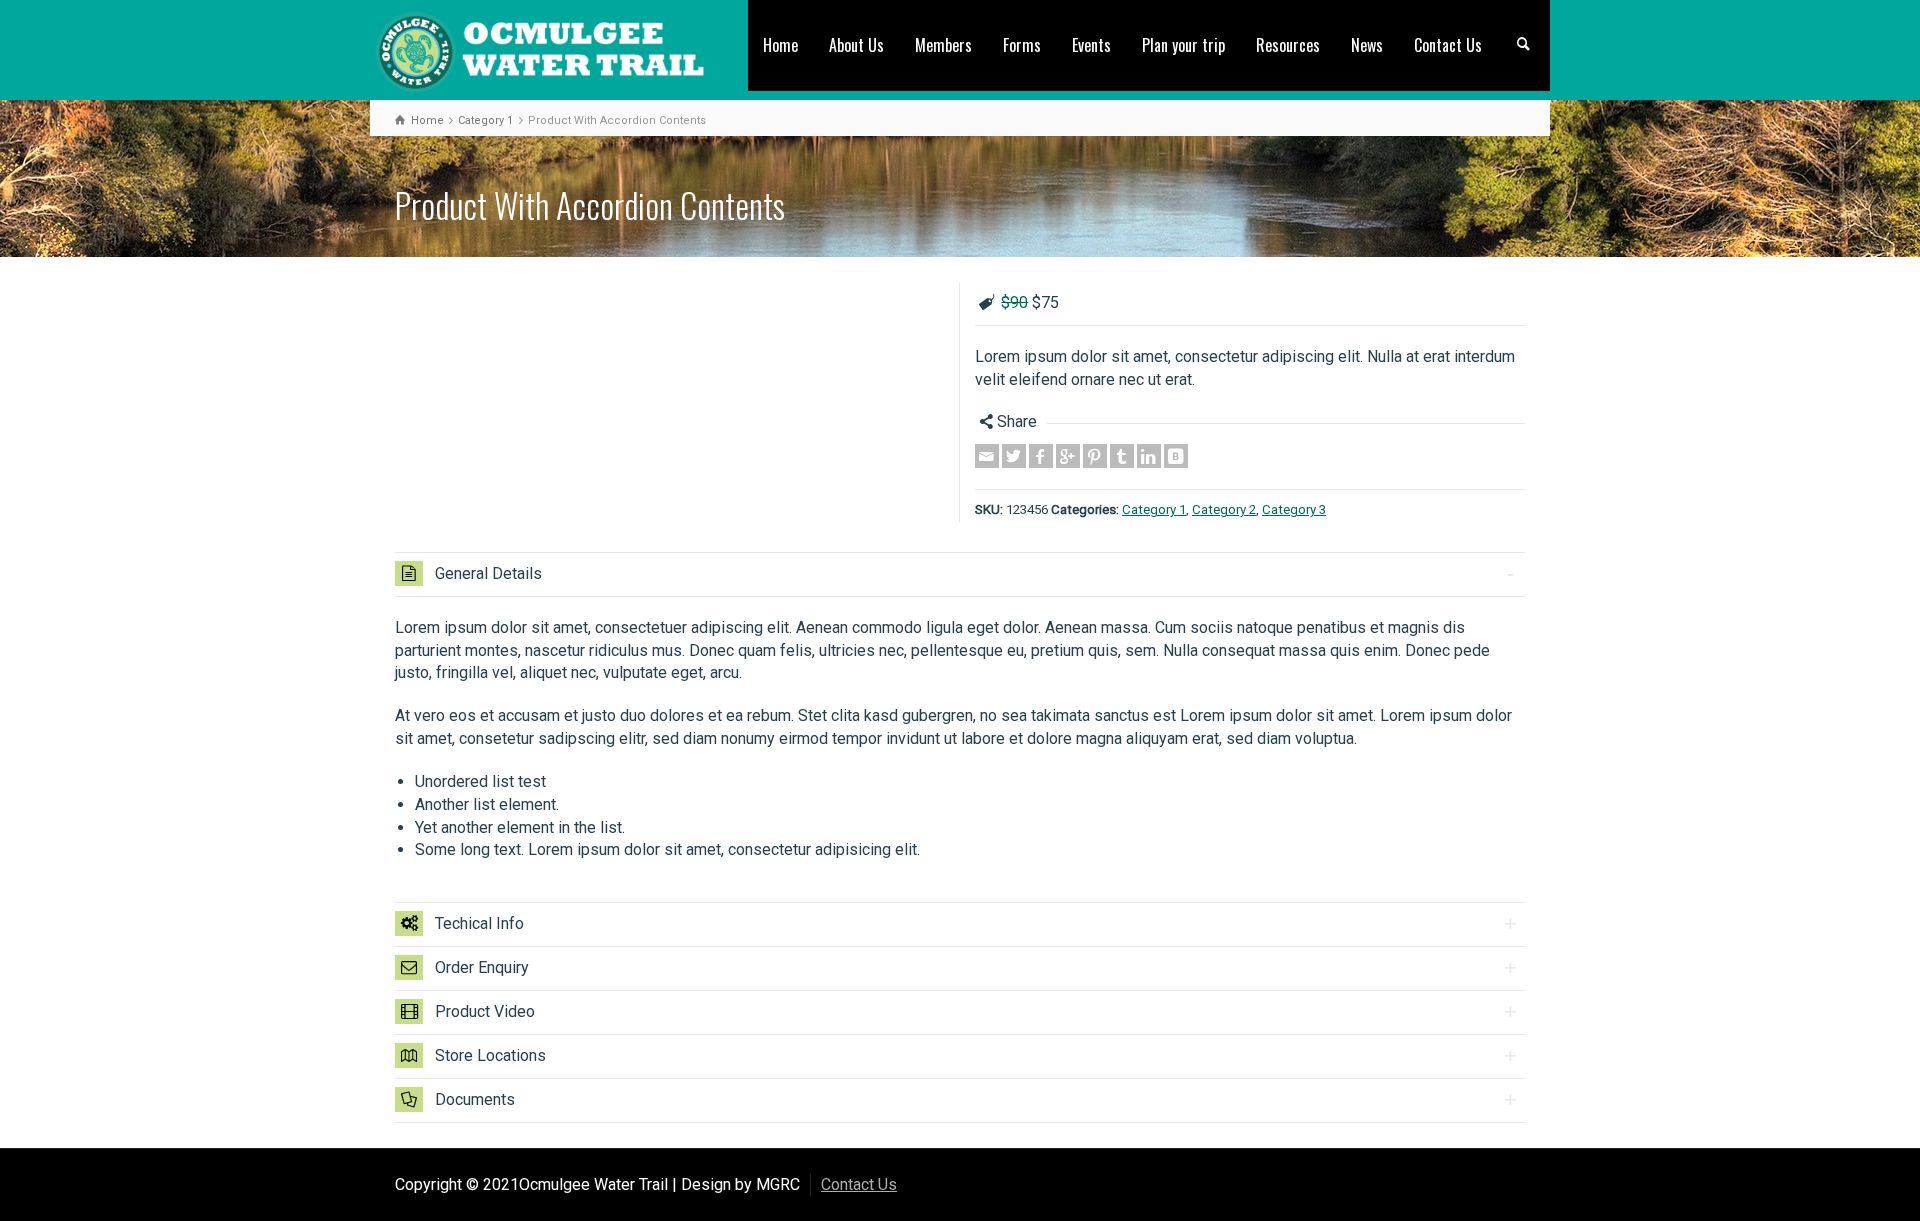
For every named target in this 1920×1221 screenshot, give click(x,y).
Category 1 (1154, 509)
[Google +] (1068, 456)
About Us (856, 45)
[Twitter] (1014, 456)
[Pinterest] (1095, 456)
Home (780, 45)
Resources (1288, 45)
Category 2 (1224, 509)
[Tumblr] (1122, 456)
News (1367, 45)
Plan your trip (1183, 45)
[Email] (987, 456)
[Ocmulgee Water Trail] (540, 48)
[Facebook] (1041, 456)
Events (1091, 45)
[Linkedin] (1149, 456)
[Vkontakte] (1176, 456)
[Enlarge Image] (670, 284)
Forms (1022, 45)
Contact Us (1448, 45)
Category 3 (1294, 509)
